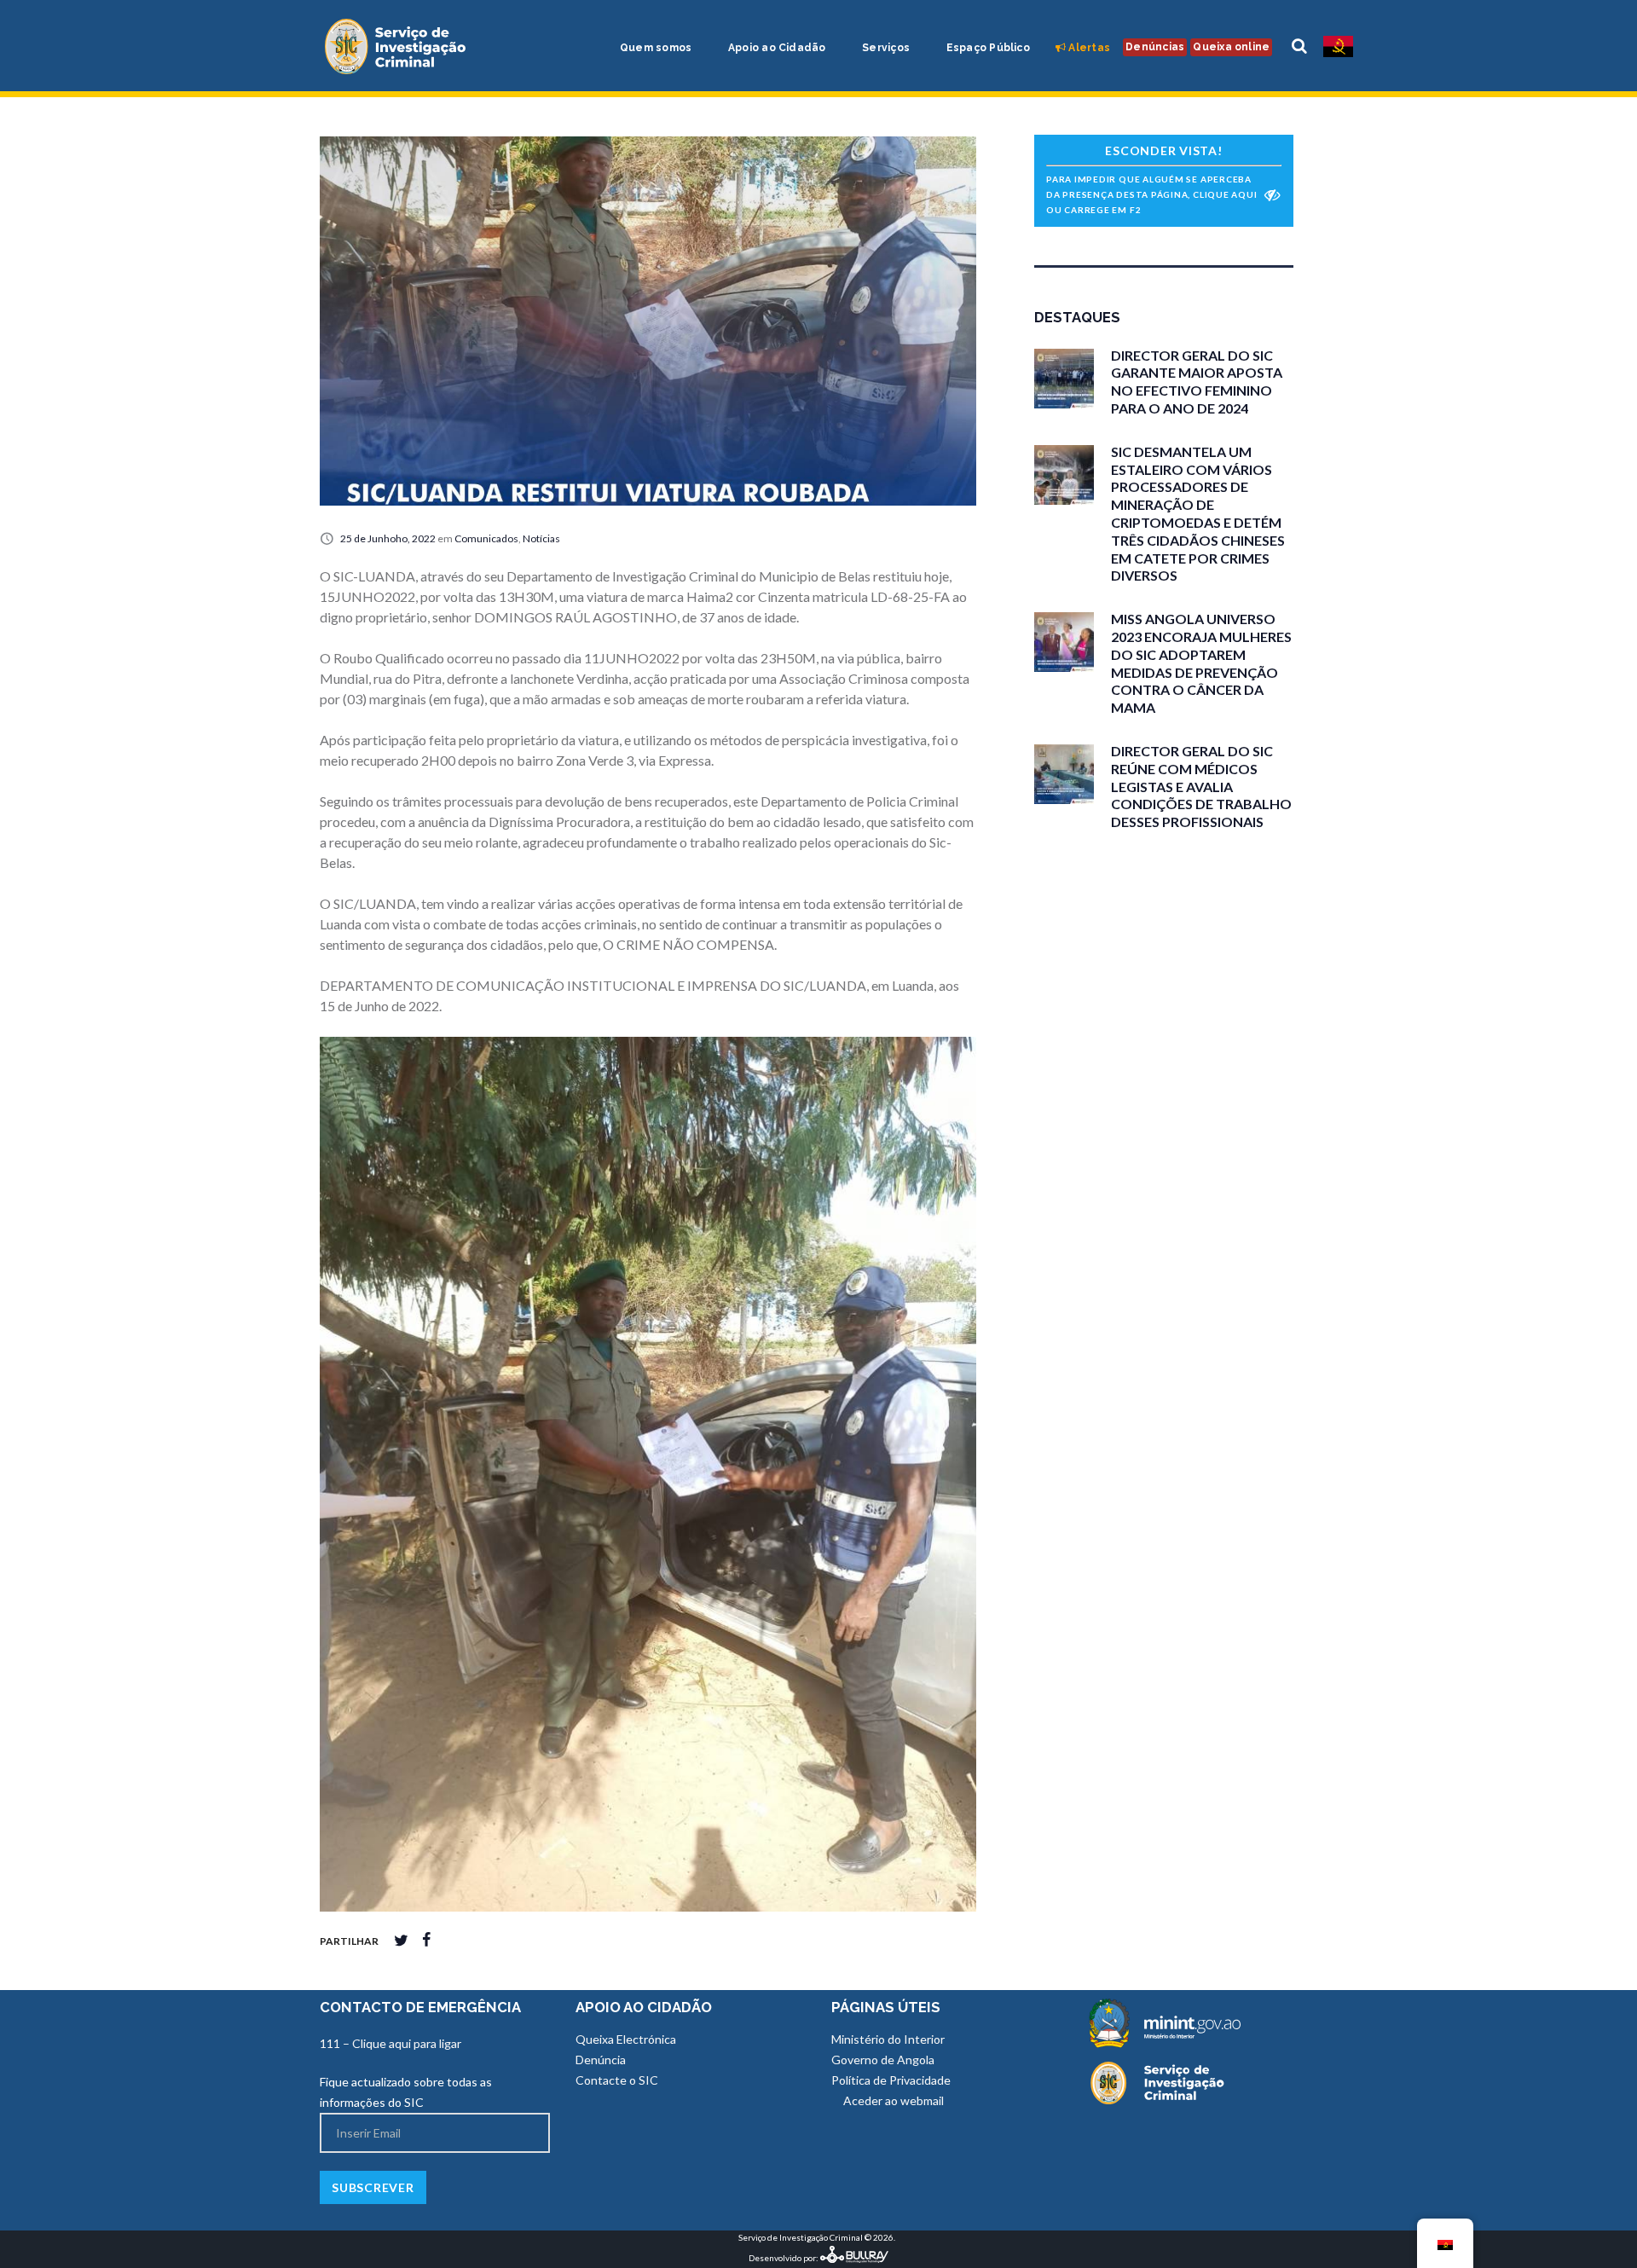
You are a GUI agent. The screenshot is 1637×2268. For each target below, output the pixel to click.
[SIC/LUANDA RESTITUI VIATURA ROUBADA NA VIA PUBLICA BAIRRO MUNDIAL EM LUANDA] (648, 321)
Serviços (885, 48)
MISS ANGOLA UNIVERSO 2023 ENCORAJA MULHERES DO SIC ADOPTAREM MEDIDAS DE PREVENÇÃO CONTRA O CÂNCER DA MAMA (1201, 663)
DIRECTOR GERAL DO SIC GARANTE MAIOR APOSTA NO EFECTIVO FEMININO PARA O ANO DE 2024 (1197, 382)
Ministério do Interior (888, 2039)
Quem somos (655, 48)
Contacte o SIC (617, 2080)
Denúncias (1155, 47)
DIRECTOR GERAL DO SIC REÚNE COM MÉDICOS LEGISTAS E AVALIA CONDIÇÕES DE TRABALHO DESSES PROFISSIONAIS (1201, 786)
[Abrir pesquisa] (1299, 46)
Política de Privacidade (891, 2080)
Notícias (541, 538)
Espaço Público (986, 48)
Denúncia (601, 2060)
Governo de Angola (883, 2060)
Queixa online (1231, 47)
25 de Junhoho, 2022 (388, 538)
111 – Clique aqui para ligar (390, 2043)
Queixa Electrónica (626, 2039)
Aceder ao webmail (892, 2100)
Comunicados (486, 538)
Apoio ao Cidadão (776, 48)
